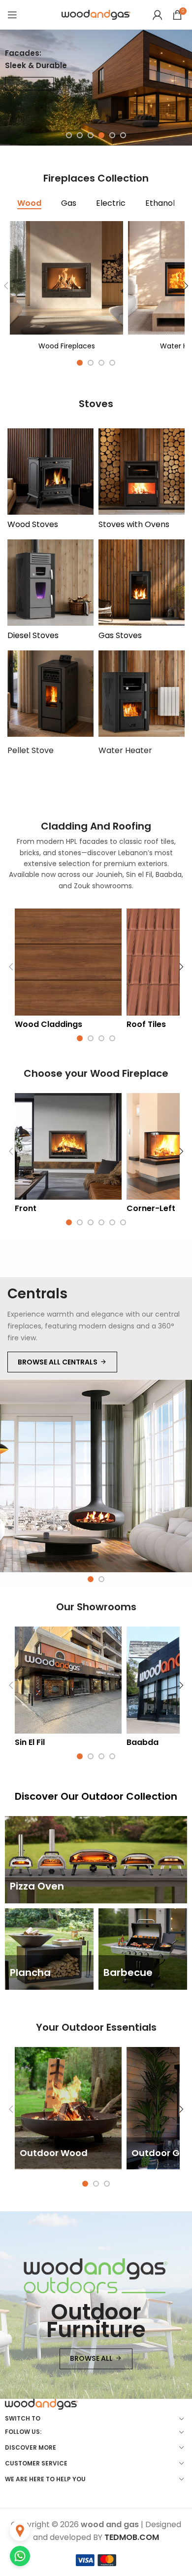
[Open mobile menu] (12, 15)
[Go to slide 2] (80, 135)
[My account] (158, 15)
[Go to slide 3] (91, 135)
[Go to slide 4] (101, 135)
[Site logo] (96, 14)
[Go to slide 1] (69, 135)
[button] (11, 967)
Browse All (25, 83)
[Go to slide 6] (123, 135)
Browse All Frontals (58, 1362)
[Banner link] (96, 1860)
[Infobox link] (66, 285)
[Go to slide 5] (112, 135)
